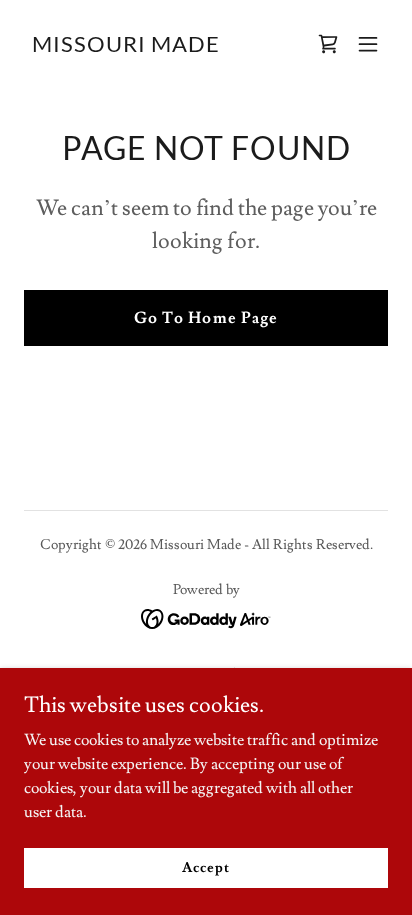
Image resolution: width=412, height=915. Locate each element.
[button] (368, 44)
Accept (205, 867)
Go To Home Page (205, 318)
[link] (126, 47)
